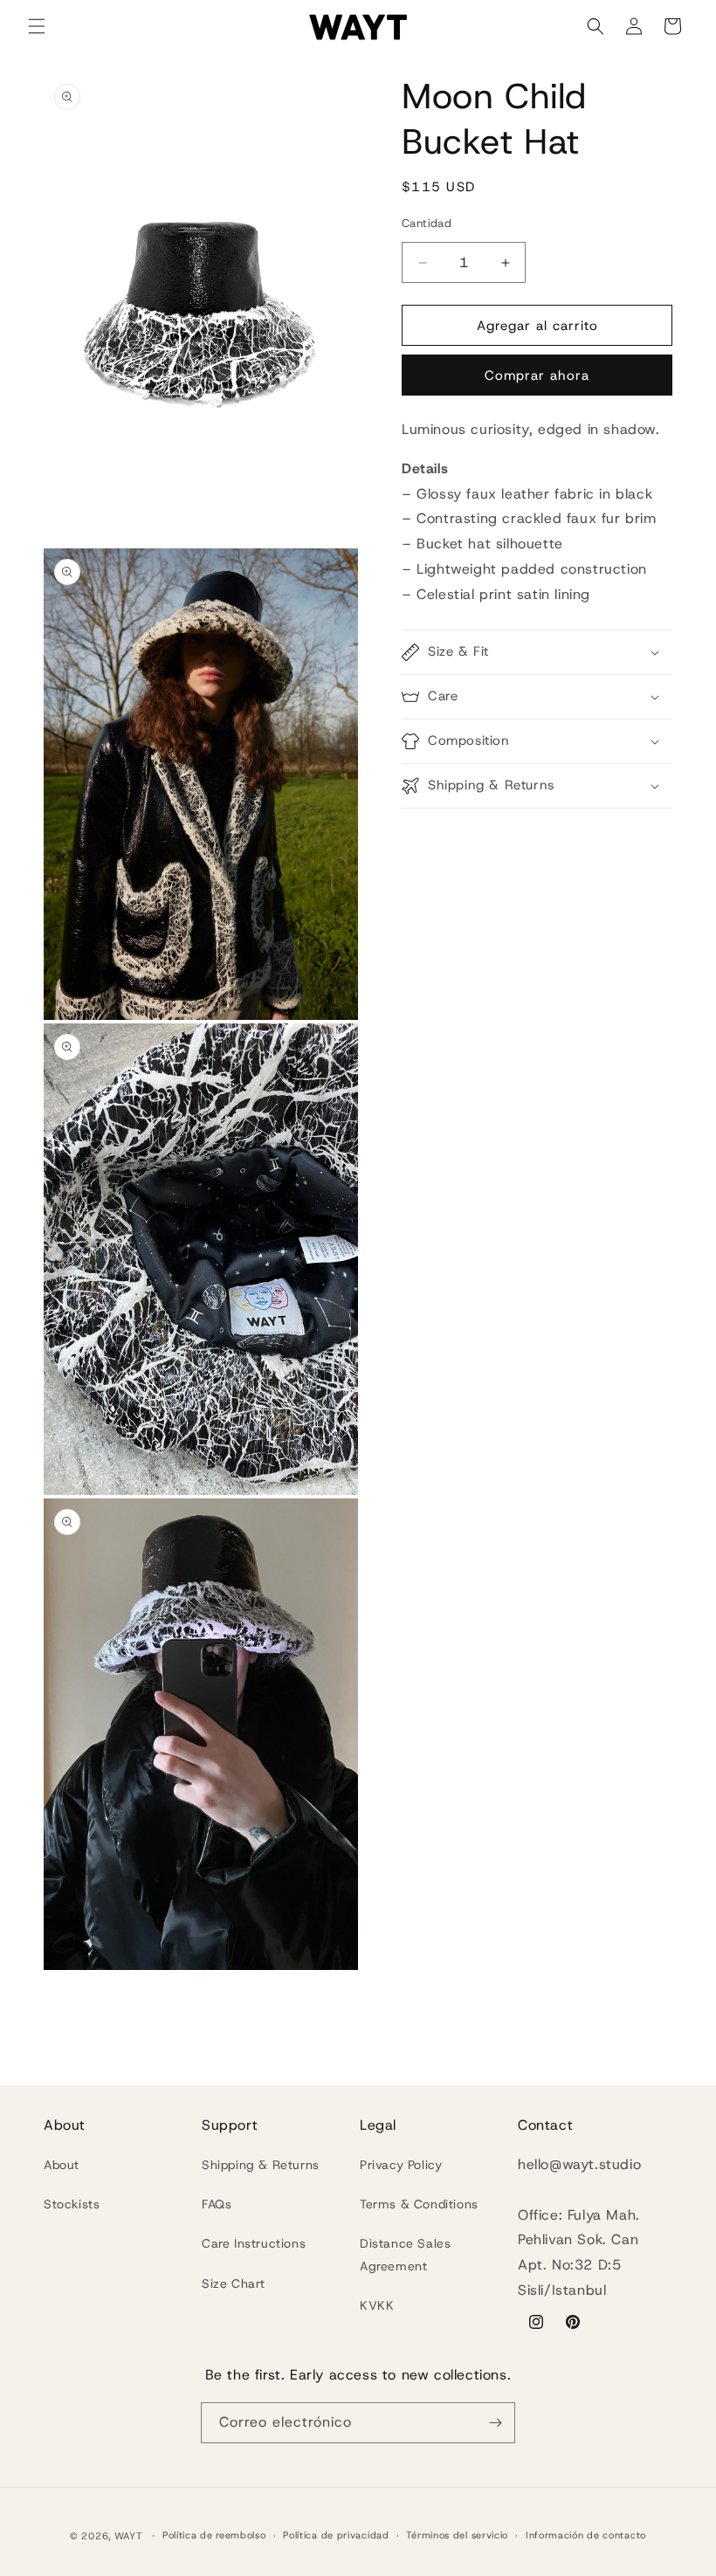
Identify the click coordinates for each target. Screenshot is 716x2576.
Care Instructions (254, 2243)
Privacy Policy (401, 2165)
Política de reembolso (214, 2535)
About (62, 2165)
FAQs (217, 2204)
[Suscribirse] (495, 2423)
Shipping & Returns (261, 2165)
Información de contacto (586, 2535)
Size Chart (234, 2283)
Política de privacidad (336, 2535)
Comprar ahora (537, 375)
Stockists (72, 2204)
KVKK (377, 2305)
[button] (37, 26)
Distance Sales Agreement (405, 2254)
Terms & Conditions (419, 2204)
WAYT (130, 2536)
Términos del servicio (457, 2535)
